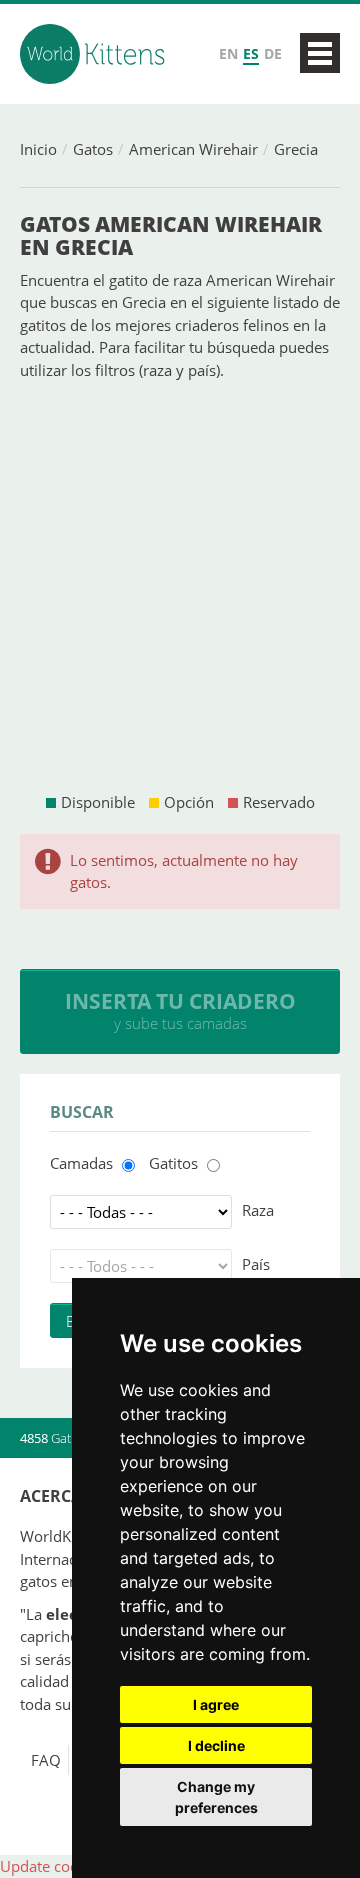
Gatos (93, 149)
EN (228, 53)
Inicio (38, 149)
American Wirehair (193, 149)
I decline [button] (216, 1745)
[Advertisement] (180, 586)
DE (273, 53)
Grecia (296, 149)
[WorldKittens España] (95, 54)
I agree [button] (216, 1704)
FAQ (46, 1760)
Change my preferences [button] (216, 1797)
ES (251, 53)
